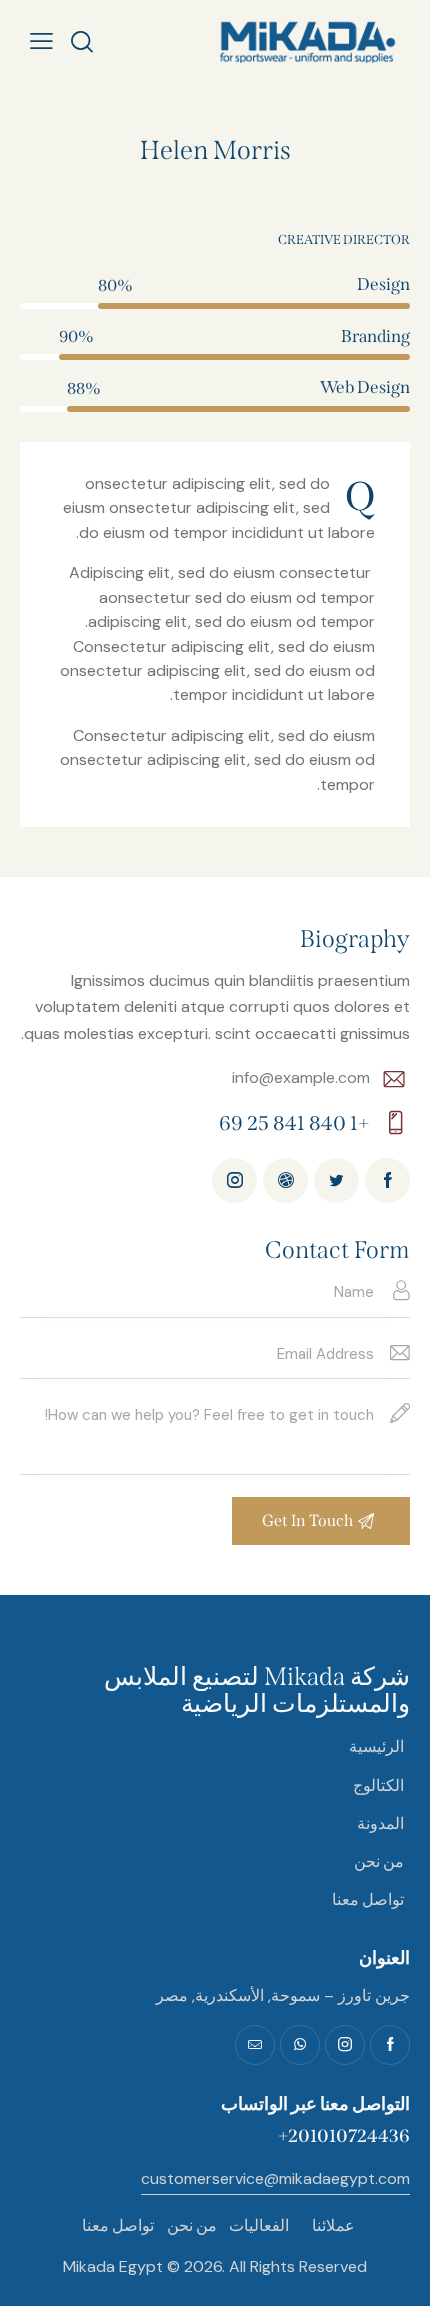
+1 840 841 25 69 (294, 1123)
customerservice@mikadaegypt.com (275, 2178)
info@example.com (301, 1077)
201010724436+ (344, 2136)
